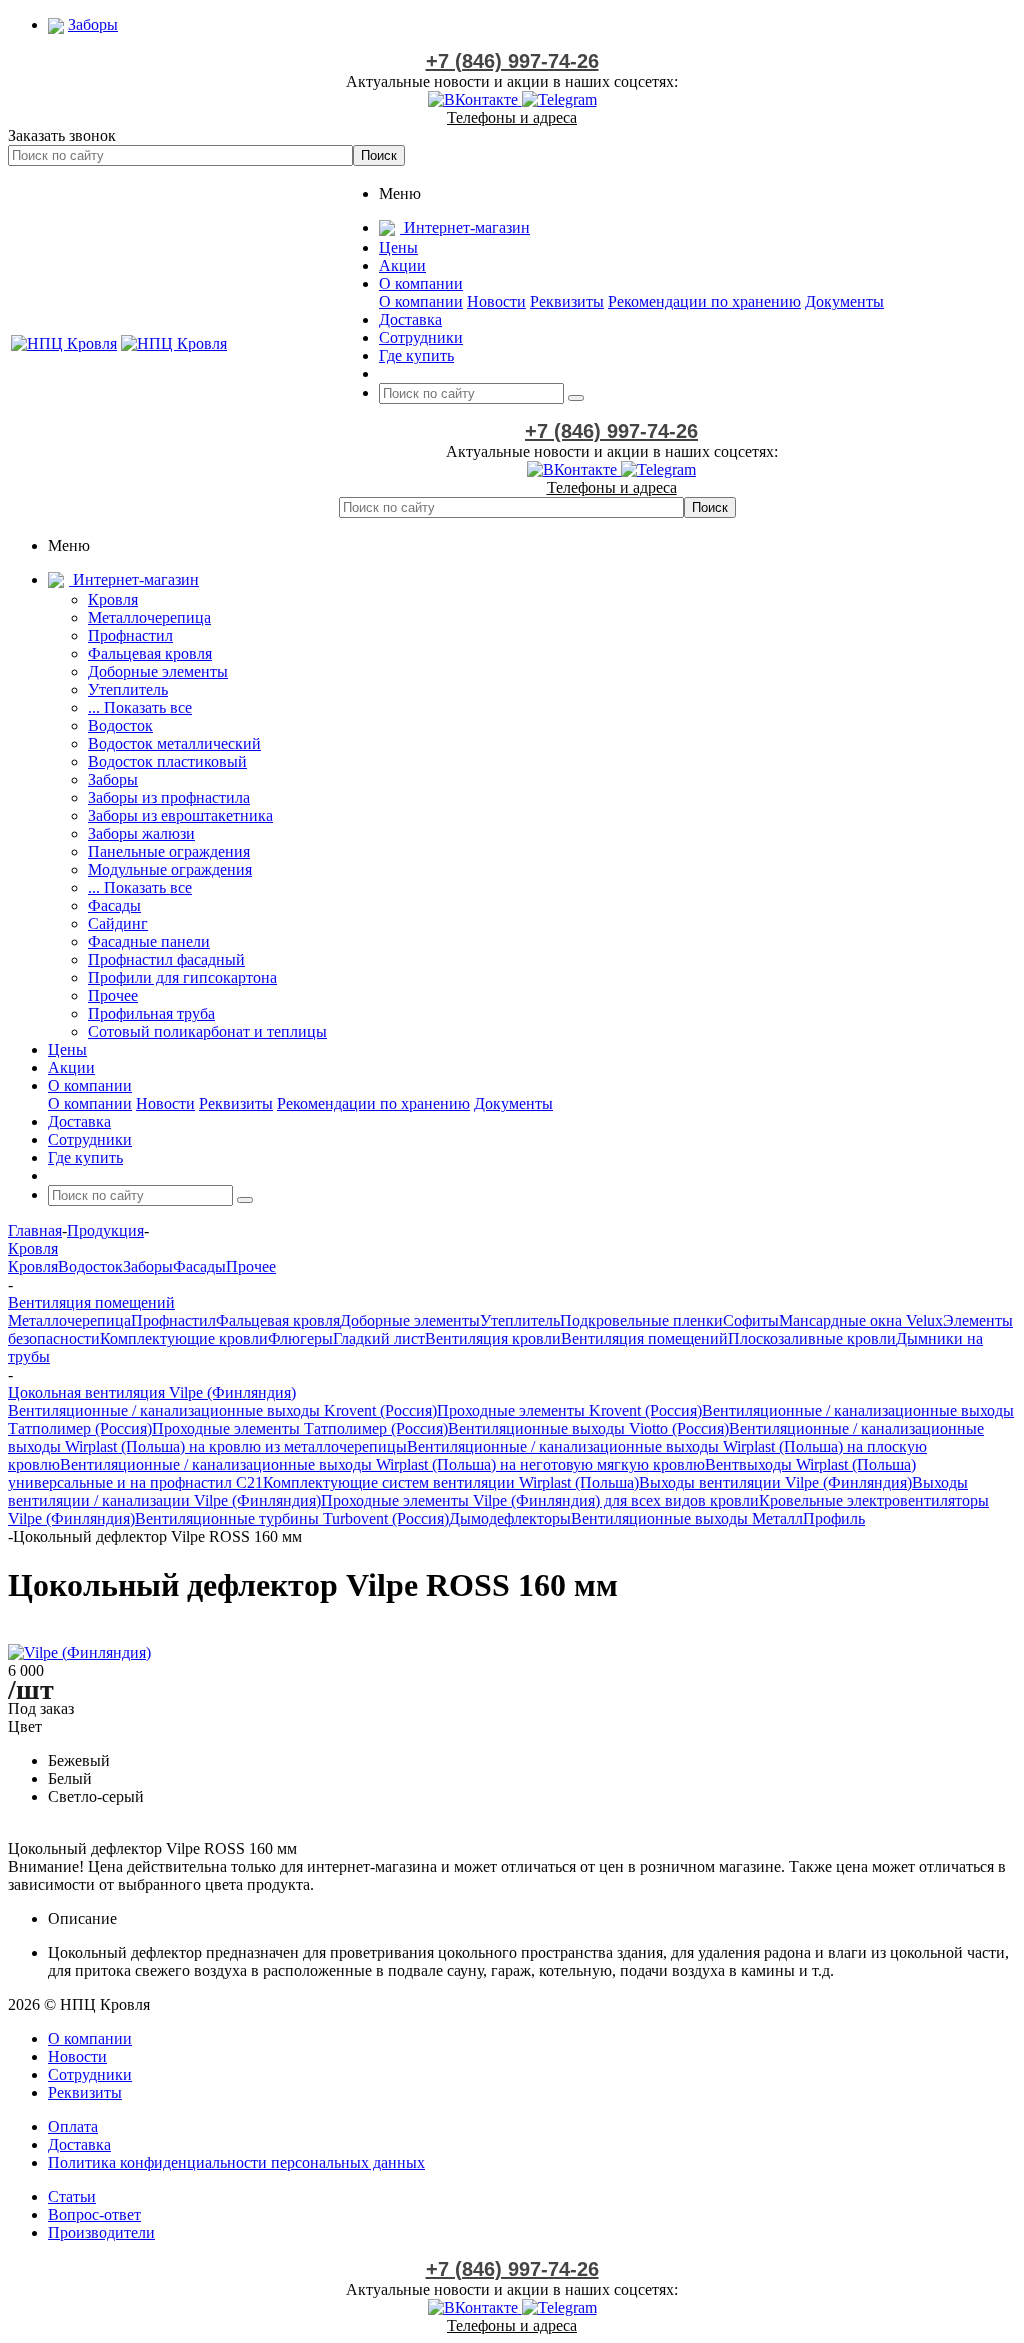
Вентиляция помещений (644, 1338)
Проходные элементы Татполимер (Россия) (300, 1428)
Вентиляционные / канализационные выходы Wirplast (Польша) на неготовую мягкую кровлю (382, 1464)
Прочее (113, 995)
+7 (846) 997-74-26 (512, 61)
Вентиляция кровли (493, 1338)
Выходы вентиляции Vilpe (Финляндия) (775, 1482)
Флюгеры (300, 1338)
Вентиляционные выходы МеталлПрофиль (718, 1518)
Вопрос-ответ (94, 2214)
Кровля (113, 599)
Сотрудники (90, 2074)
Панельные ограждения (169, 851)
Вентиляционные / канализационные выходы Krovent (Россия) (222, 1410)
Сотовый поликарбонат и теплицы (207, 1031)
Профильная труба (151, 1013)
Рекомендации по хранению (704, 301)
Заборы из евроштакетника (180, 815)
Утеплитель (128, 689)
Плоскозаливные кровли (812, 1338)
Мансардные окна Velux (861, 1320)
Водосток (120, 725)
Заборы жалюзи (141, 833)
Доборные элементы (158, 671)
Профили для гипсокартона (182, 977)
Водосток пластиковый (167, 761)
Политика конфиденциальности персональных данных (236, 2162)
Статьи (72, 2196)
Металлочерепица (149, 617)
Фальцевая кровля (150, 653)
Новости (496, 301)
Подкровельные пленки (641, 1320)
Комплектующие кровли (184, 1338)
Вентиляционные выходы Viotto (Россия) (588, 1428)
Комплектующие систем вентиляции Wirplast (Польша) (451, 1482)
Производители (101, 2232)
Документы (844, 301)
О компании (421, 301)
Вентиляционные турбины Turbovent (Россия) (292, 1518)
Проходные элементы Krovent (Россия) (569, 1410)
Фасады (114, 905)
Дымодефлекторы (510, 1518)
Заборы (113, 779)
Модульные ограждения (170, 869)
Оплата (73, 2126)
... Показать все (140, 707)
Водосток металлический (174, 743)
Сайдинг (118, 923)
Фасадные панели (149, 941)
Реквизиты (567, 301)
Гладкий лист (379, 1338)
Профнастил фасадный (166, 959)
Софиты (751, 1320)
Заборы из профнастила (169, 797)
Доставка (79, 2144)
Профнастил (130, 635)
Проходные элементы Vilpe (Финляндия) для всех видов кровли (540, 1500)
